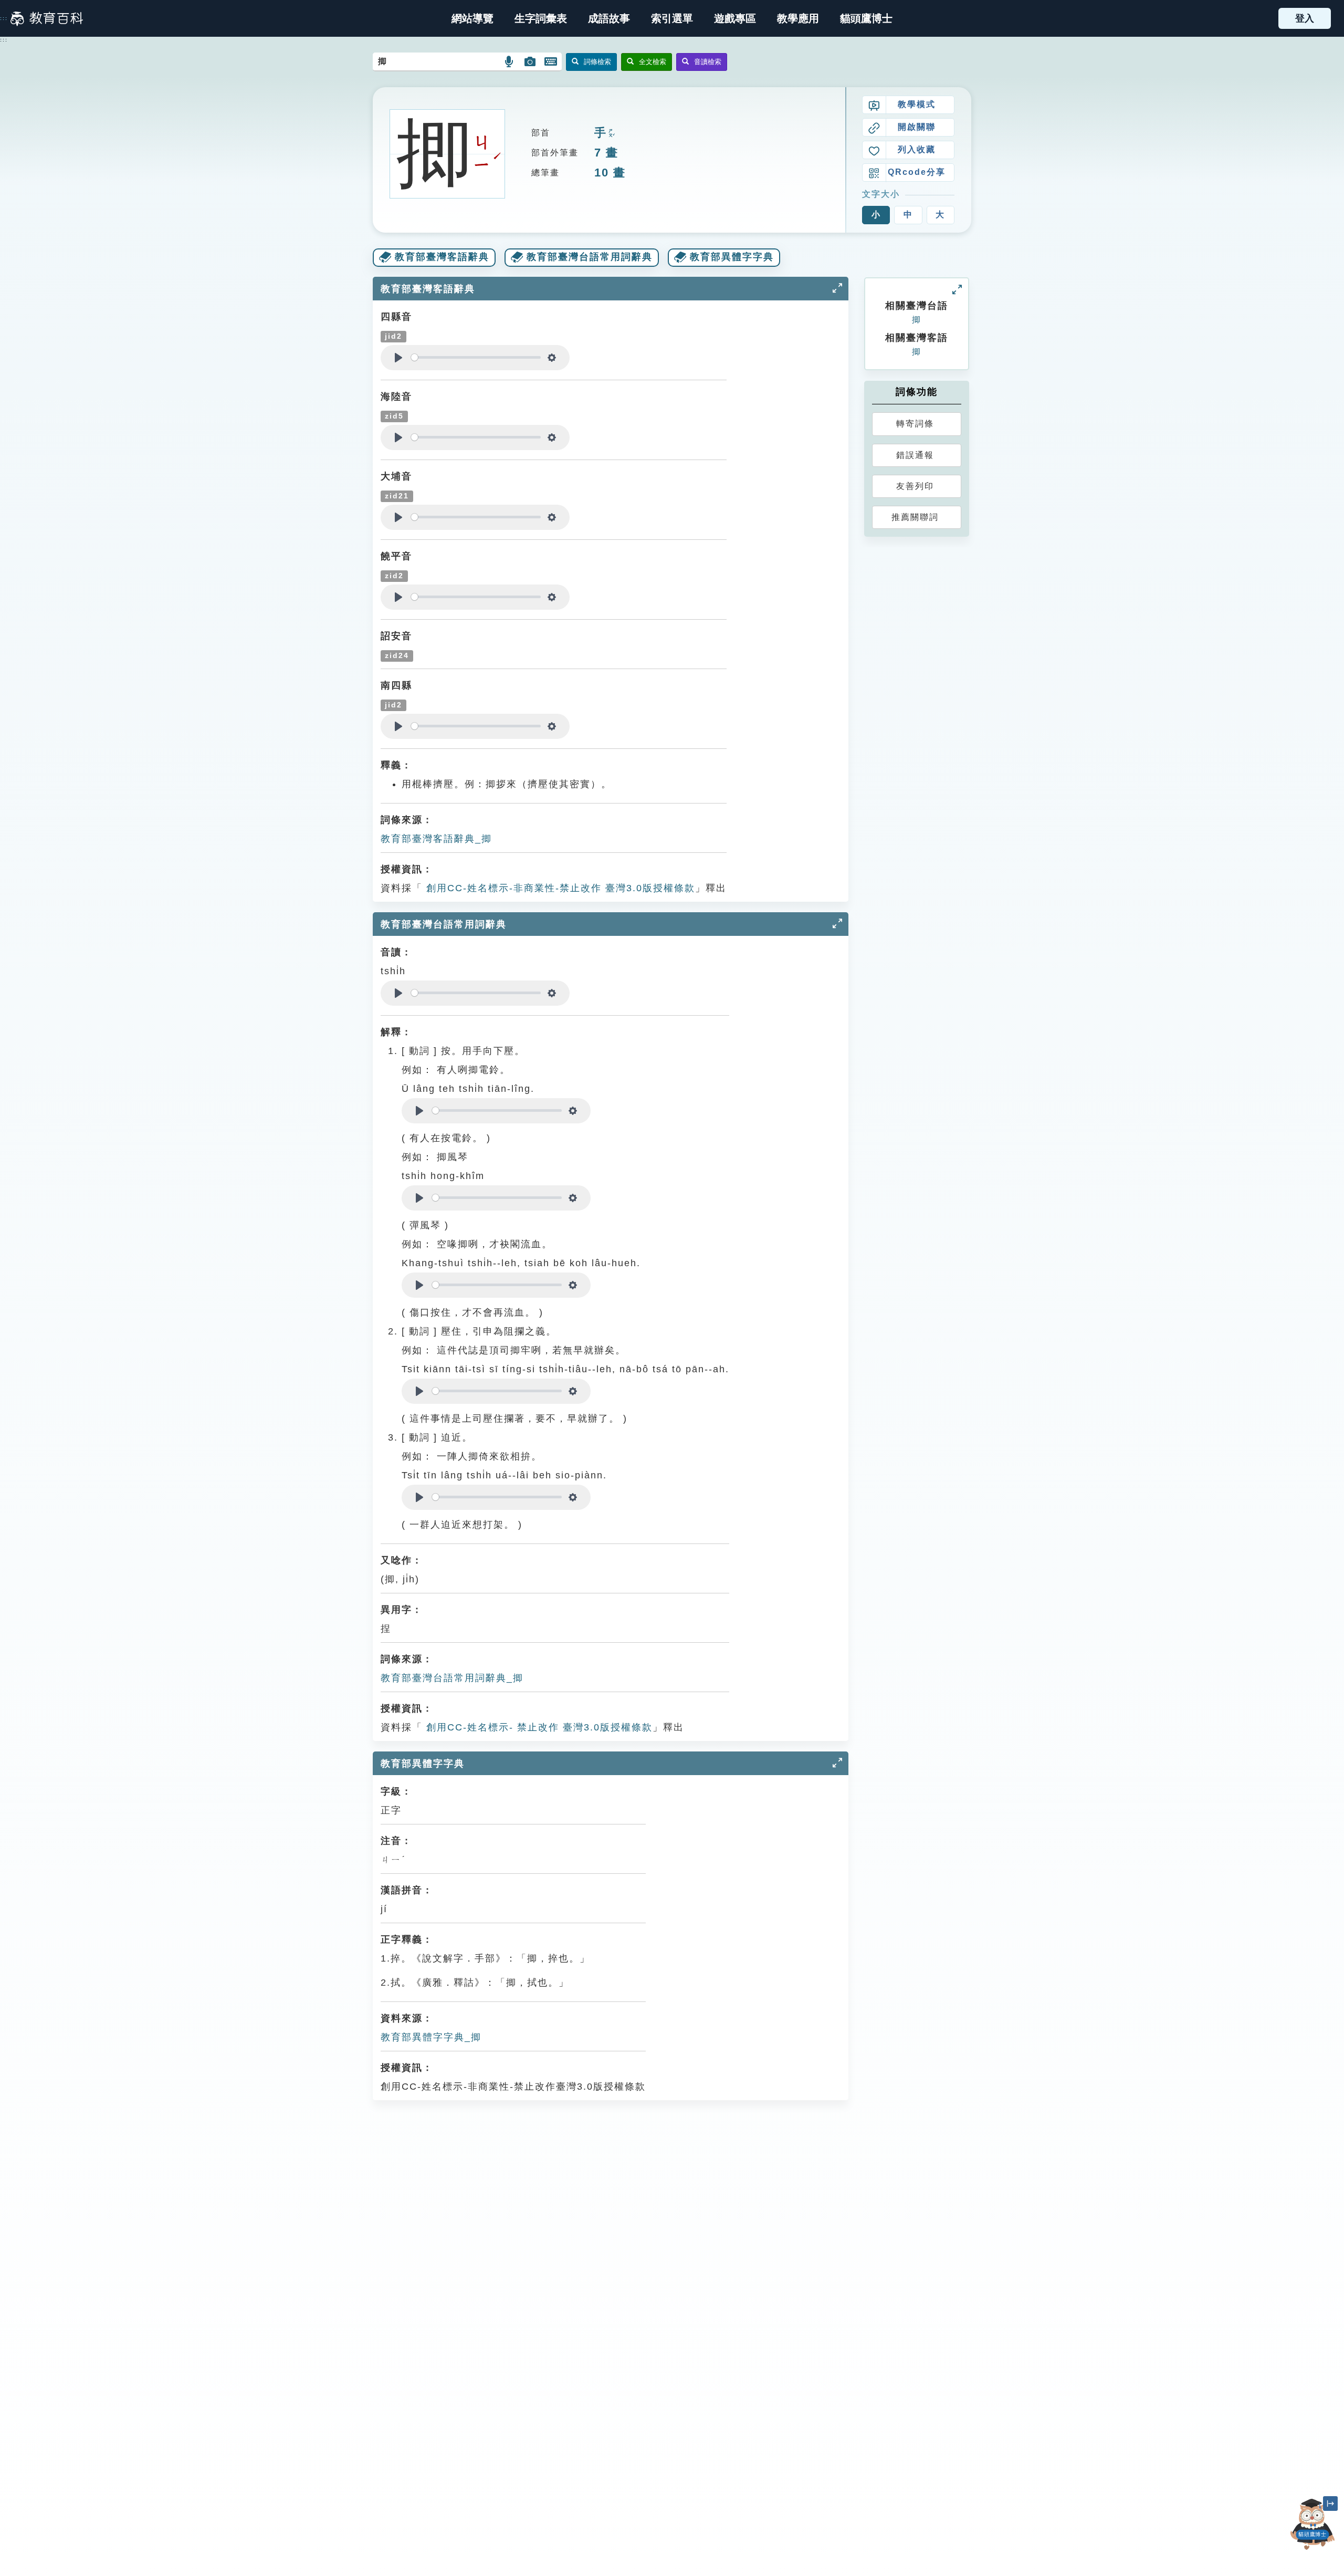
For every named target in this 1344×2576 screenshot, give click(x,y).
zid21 (397, 496)
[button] (672, 18)
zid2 (394, 576)
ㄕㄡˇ (611, 134)
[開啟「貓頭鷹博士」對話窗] (1312, 2524)
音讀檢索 (708, 62)
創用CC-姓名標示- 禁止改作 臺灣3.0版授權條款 (538, 1727)
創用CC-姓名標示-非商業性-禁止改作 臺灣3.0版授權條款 (559, 888)
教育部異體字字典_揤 (431, 2037)
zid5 (394, 416)
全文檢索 (653, 62)
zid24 (397, 656)
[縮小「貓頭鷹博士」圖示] (1330, 2504)
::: (4, 18)
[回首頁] (47, 18)
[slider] (476, 357)
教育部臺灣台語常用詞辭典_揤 (452, 1678)
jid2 (393, 336)
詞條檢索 (597, 62)
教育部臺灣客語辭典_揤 (436, 839)
